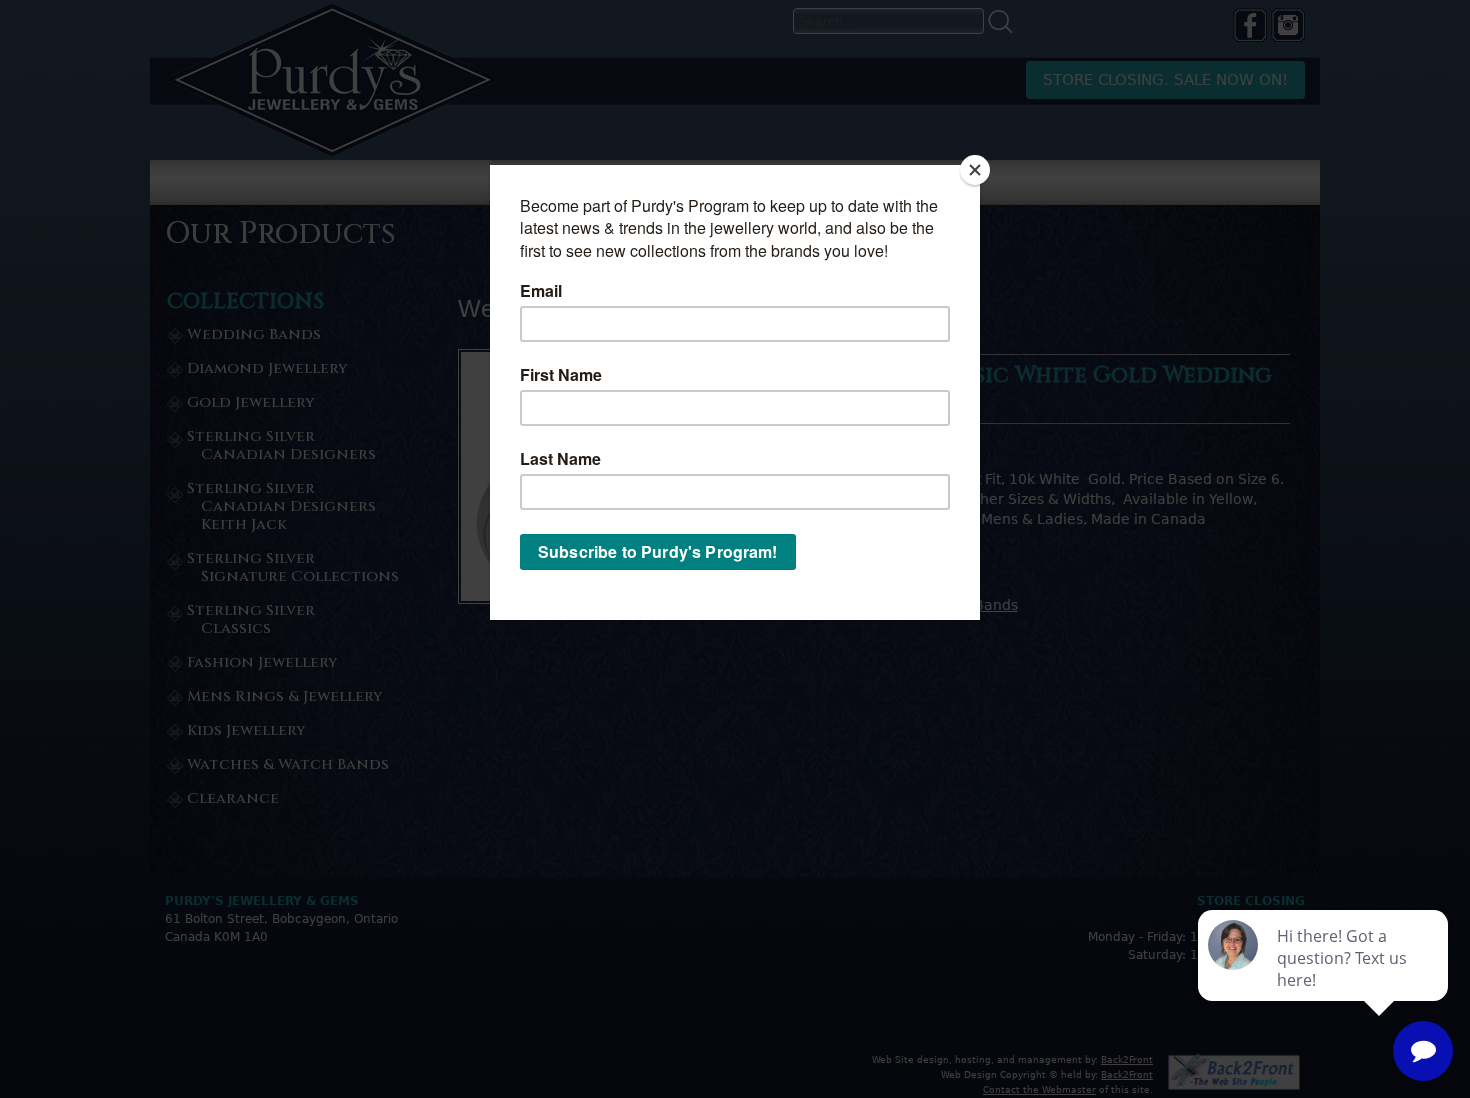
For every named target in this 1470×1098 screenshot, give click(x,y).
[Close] (975, 170)
